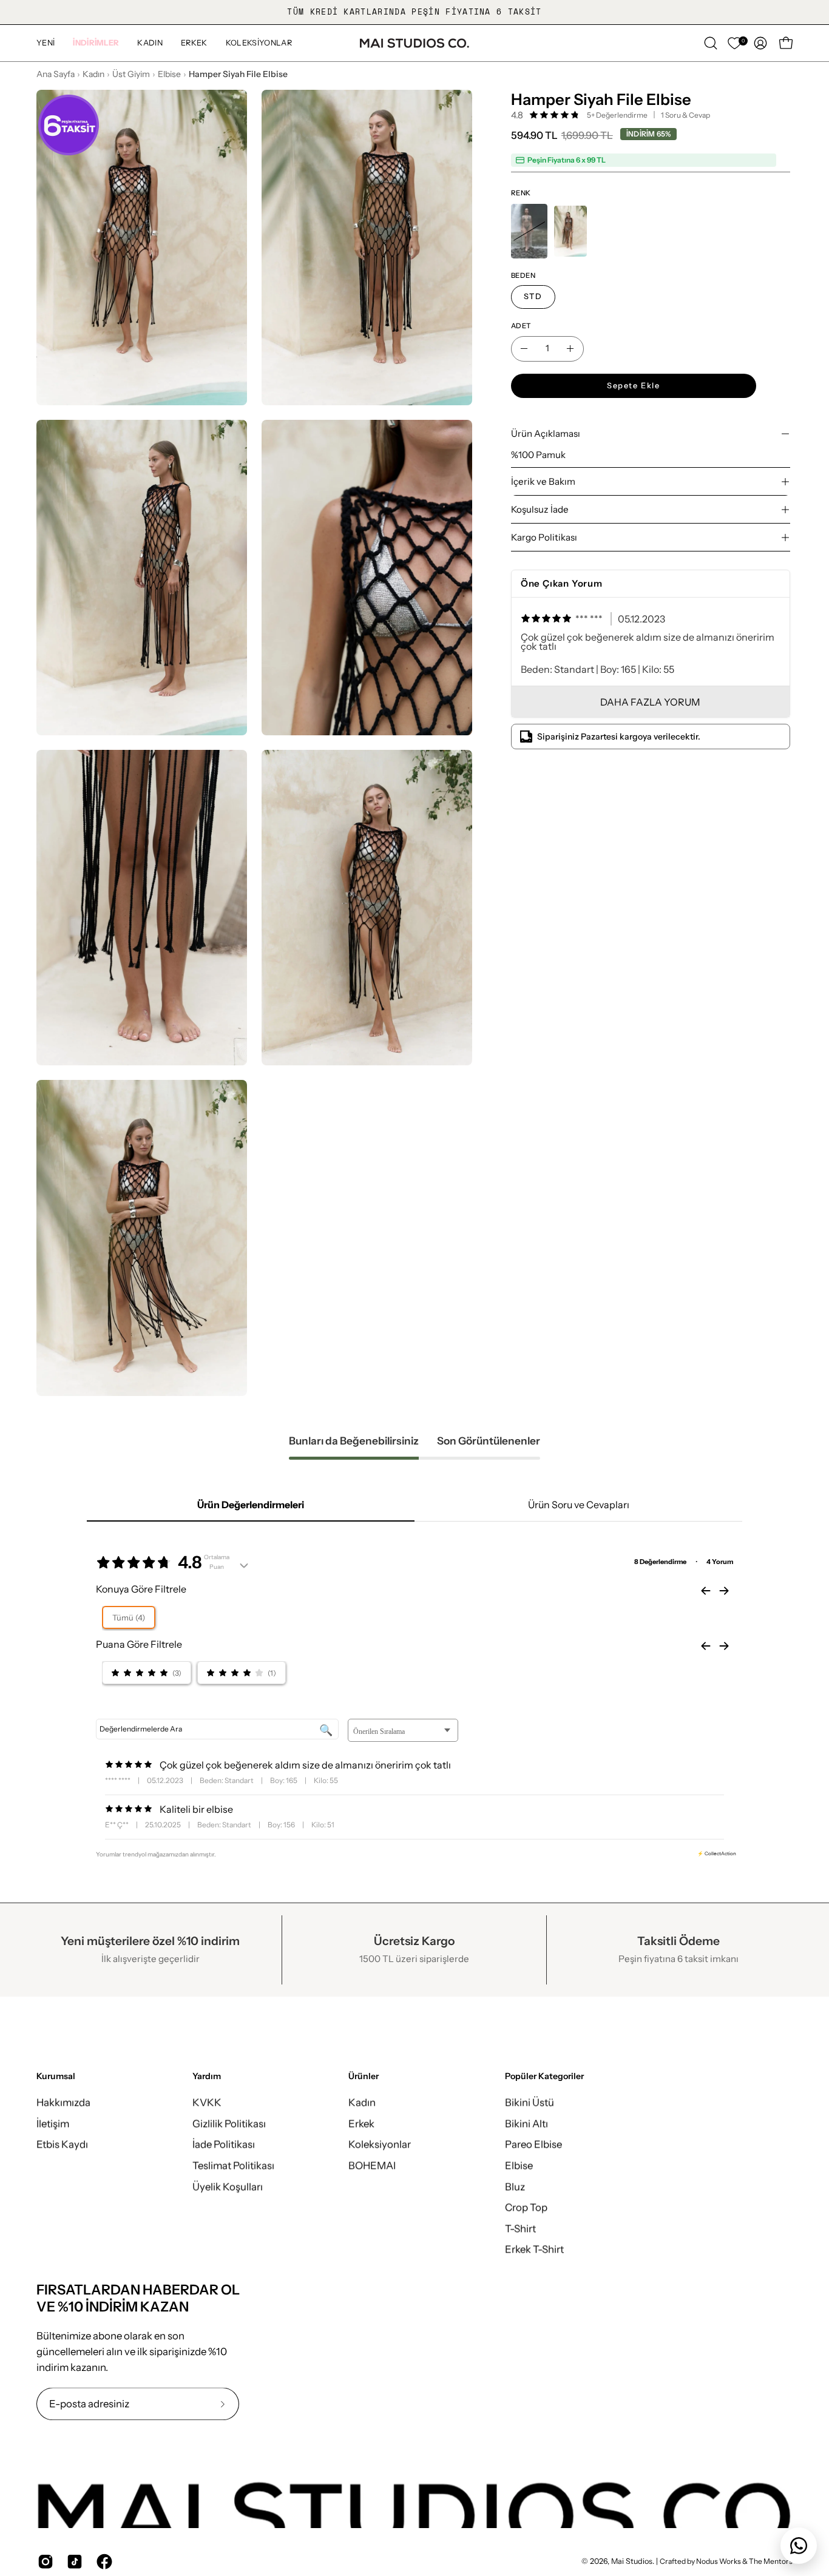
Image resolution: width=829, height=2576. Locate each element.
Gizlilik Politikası (229, 2123)
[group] (414, 12)
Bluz (515, 2186)
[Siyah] (570, 231)
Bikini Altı (526, 2123)
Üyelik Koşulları (228, 2186)
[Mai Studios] (414, 43)
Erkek (361, 2123)
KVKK (207, 2102)
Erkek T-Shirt (534, 2249)
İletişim (53, 2123)
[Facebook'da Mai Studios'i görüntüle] (102, 2561)
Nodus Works (718, 2562)
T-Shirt (520, 2228)
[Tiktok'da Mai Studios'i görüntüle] (72, 2561)
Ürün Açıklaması (546, 433)
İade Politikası (224, 2144)
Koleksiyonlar (380, 2144)
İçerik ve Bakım (543, 481)
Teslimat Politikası (233, 2165)
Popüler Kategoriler (544, 2076)
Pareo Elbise (533, 2144)
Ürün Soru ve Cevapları (579, 1505)
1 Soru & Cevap (685, 115)
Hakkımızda (63, 2102)
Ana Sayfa (56, 74)
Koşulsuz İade (540, 509)
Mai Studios (632, 2562)
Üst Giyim (131, 74)
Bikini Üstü (530, 2102)
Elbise (169, 74)
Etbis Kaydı (62, 2144)
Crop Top (526, 2207)
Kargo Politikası (544, 537)
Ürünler (364, 2076)
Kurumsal (56, 2076)
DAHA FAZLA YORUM (650, 702)
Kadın (93, 74)
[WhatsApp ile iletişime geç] (799, 2546)
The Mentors (771, 2562)
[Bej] (529, 231)
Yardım (207, 2076)
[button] (96, 43)
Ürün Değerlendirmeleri (251, 1505)
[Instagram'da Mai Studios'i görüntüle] (43, 2561)
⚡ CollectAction (717, 1853)
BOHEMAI (372, 2165)
